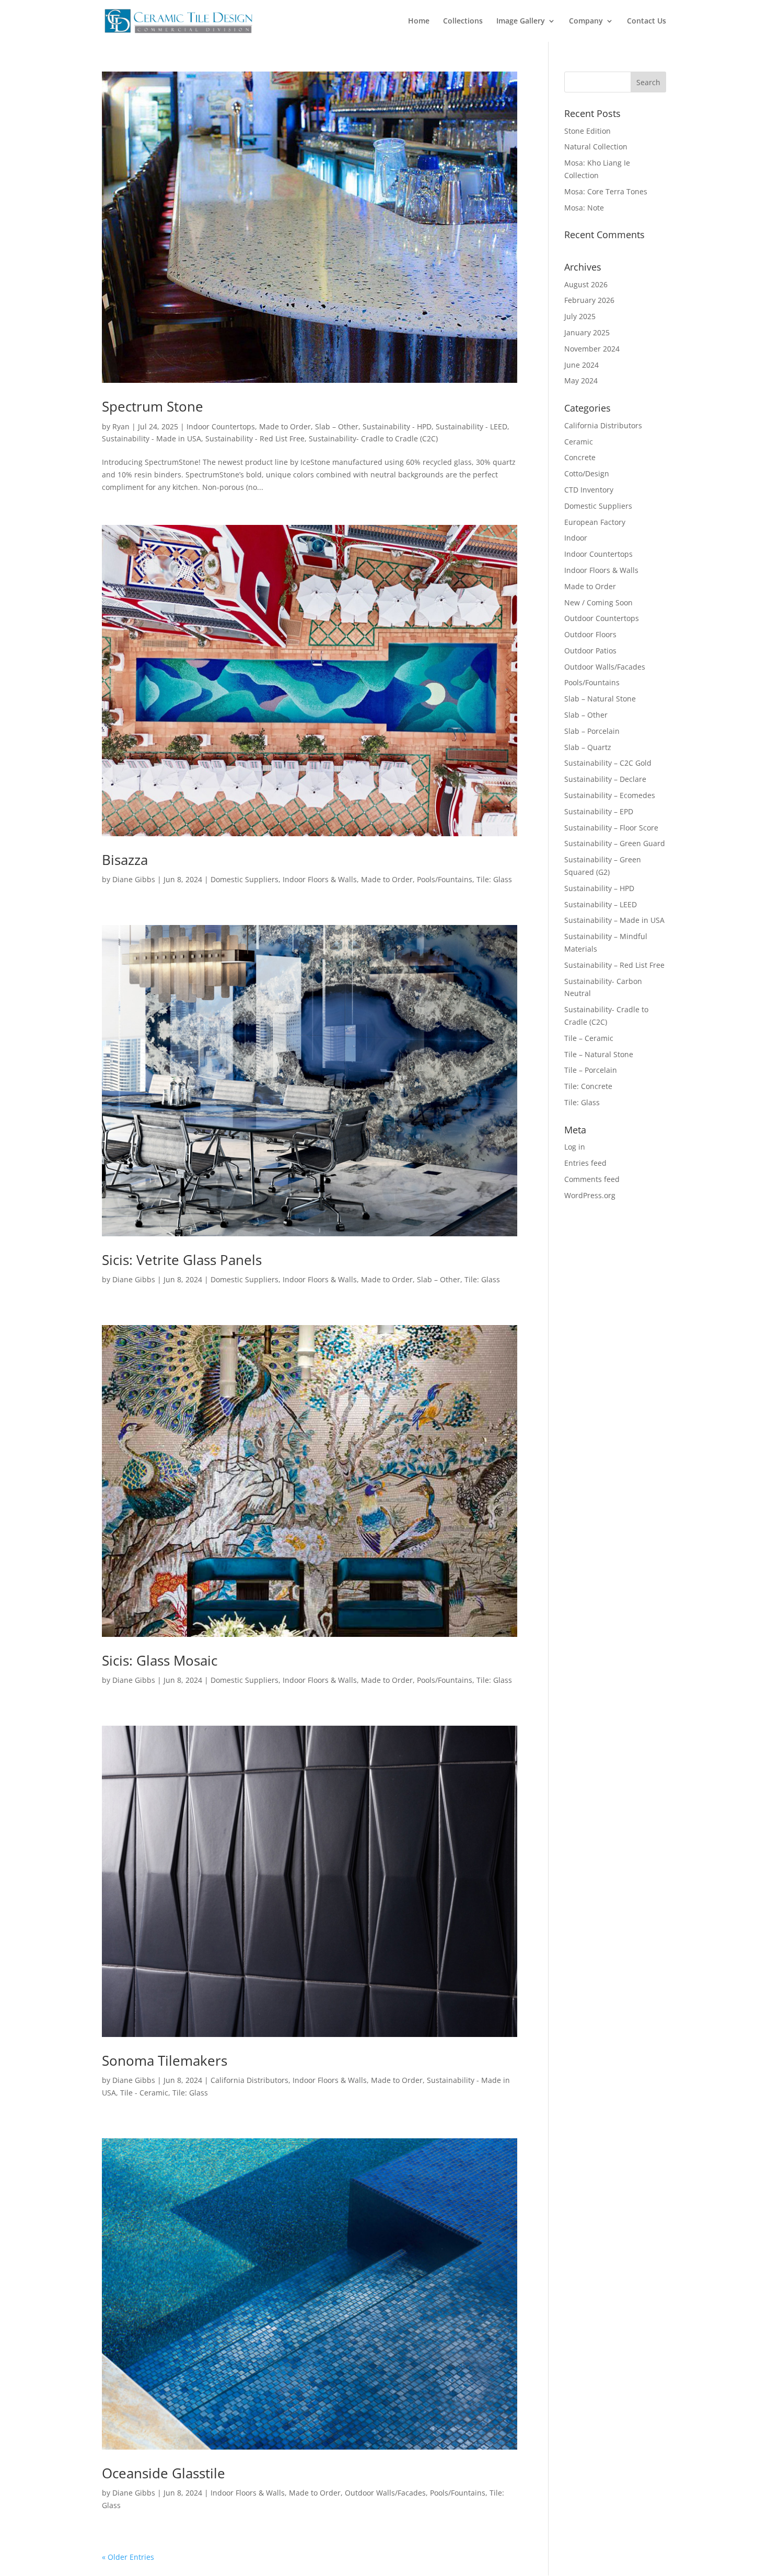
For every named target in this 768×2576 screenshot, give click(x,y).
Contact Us (647, 21)
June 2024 (581, 365)
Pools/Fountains (445, 879)
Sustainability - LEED (472, 426)
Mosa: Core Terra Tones (606, 191)
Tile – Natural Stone (599, 1054)
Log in (575, 1147)
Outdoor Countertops (602, 618)
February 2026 (589, 300)
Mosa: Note (584, 208)
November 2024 (592, 349)
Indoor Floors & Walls (320, 879)
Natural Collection (596, 147)
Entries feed (585, 1163)
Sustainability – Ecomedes (610, 795)
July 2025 (580, 316)
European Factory (595, 522)
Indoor (576, 538)
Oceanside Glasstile (164, 2473)
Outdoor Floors (590, 634)
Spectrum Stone (153, 406)
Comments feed (592, 1179)
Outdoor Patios (590, 651)
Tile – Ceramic (589, 1038)
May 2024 (581, 380)
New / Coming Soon (598, 602)
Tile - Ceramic (144, 2093)
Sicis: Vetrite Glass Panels (182, 1260)
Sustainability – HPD (599, 888)
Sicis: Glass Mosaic (160, 1660)
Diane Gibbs (134, 879)
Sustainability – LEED (601, 904)
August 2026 (586, 284)
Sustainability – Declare (605, 779)
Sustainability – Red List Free (614, 965)
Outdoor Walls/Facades (385, 2493)
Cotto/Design (587, 473)
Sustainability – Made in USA (614, 920)
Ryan (121, 426)
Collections (463, 21)
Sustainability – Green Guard (615, 843)
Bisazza (125, 860)
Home (419, 21)
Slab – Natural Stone (600, 699)
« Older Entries (128, 2557)
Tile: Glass (494, 879)
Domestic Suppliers (245, 879)
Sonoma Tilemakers (165, 2060)
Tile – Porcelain (591, 1070)
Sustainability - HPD (397, 426)
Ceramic (579, 442)
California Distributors (249, 2080)
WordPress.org (590, 1195)
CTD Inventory (589, 490)
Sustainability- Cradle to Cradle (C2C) (373, 438)
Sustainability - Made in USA (152, 438)
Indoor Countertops (221, 426)
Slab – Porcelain (592, 731)
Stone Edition (587, 131)
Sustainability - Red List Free (255, 438)
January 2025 (587, 332)
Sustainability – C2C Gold (608, 763)
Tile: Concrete (588, 1086)
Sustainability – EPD (599, 811)
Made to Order (285, 426)
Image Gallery (521, 21)
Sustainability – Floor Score (611, 828)
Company (586, 21)
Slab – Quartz (588, 747)
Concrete (580, 457)
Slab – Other (337, 426)
